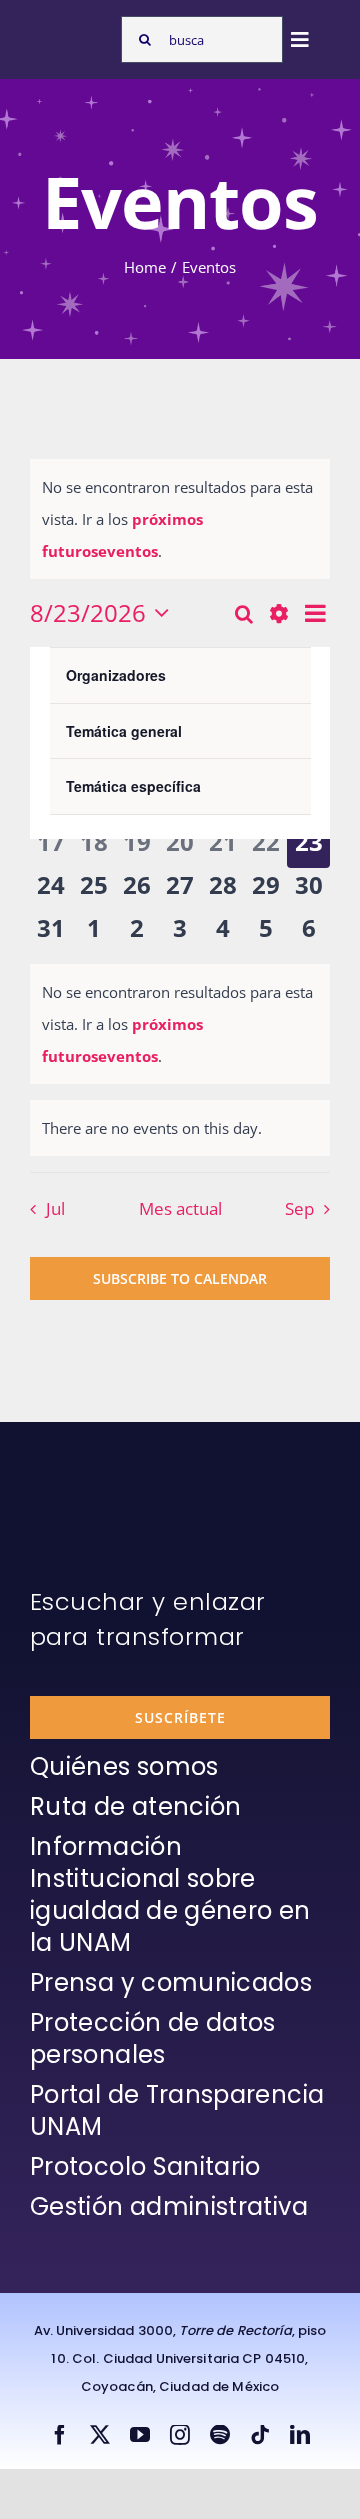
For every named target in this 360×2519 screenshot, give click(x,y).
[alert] (180, 519)
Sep (299, 1208)
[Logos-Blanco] (70, 33)
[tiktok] (260, 2435)
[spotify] (220, 2435)
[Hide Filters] (279, 613)
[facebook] (60, 2435)
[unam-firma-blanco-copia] (86, 1471)
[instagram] (180, 2435)
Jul (55, 1208)
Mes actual (180, 1208)
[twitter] (100, 2435)
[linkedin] (300, 2435)
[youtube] (140, 2435)
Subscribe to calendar (180, 1278)
